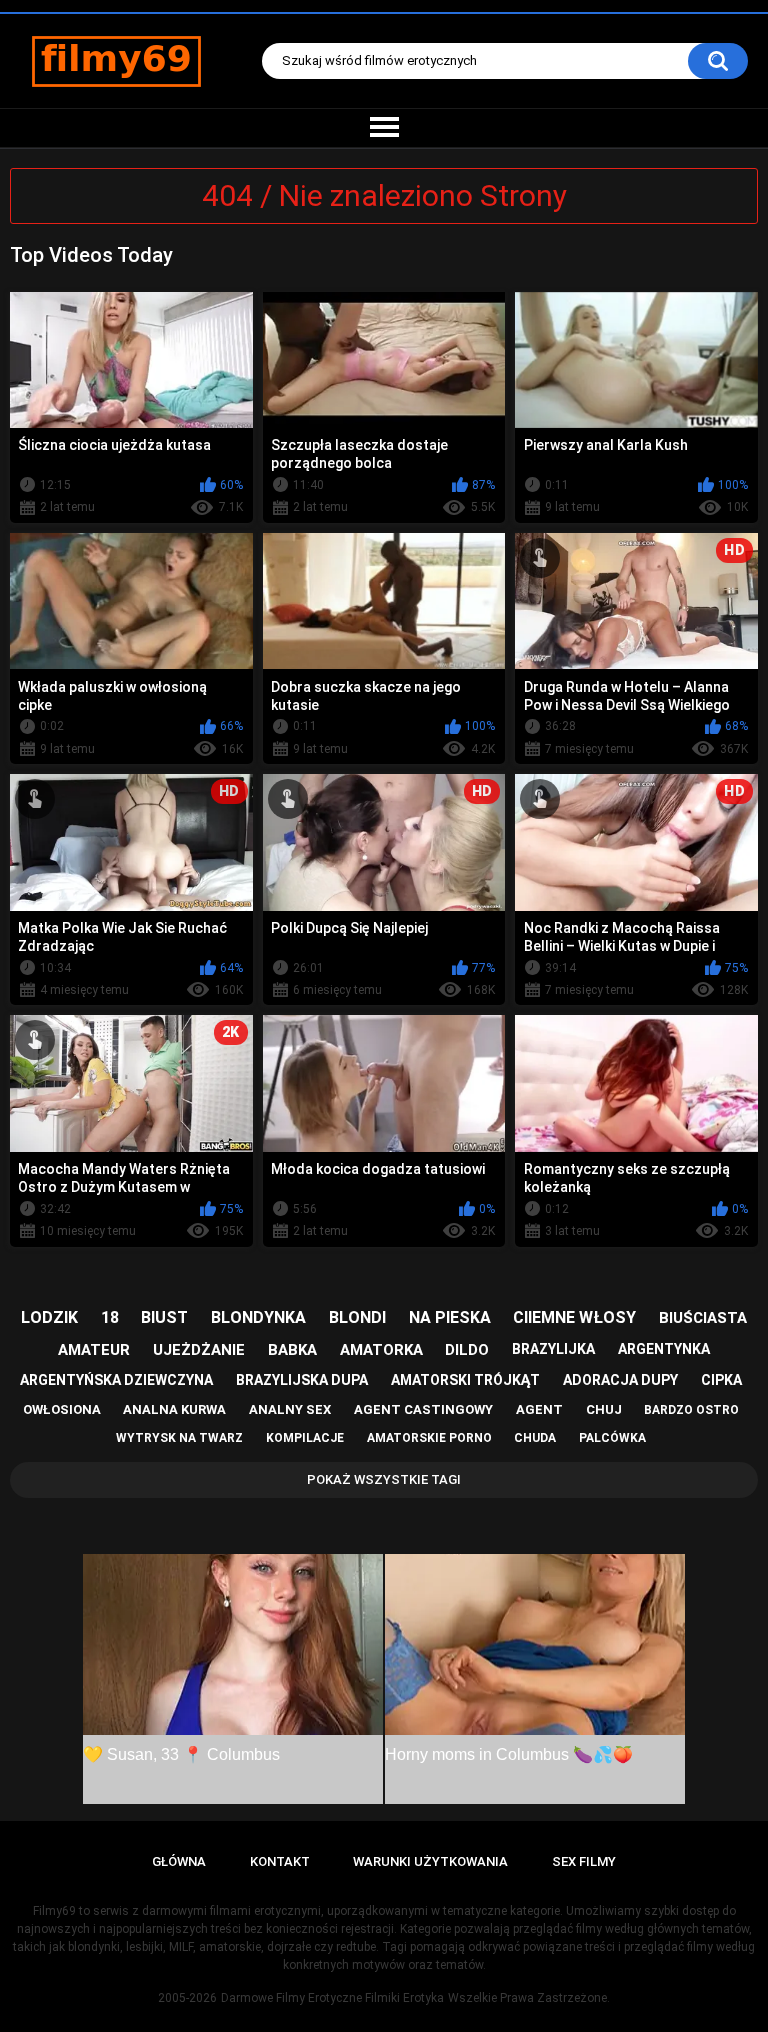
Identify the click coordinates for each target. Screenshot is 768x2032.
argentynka (664, 1349)
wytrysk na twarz (179, 1438)
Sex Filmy (584, 1861)
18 (110, 1317)
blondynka (258, 1317)
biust (164, 1317)
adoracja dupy (620, 1380)
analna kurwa (174, 1409)
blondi (357, 1317)
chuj (604, 1409)
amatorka (381, 1350)
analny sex (290, 1409)
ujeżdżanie (199, 1350)
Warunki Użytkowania (430, 1861)
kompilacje (305, 1438)
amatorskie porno (429, 1438)
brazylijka (553, 1349)
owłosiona (62, 1409)
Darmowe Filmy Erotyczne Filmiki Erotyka (332, 1998)
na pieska (450, 1317)
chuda (535, 1438)
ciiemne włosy (574, 1317)
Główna (179, 1861)
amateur (94, 1350)
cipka (721, 1380)
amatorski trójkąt (465, 1380)
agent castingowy (423, 1409)
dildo (467, 1350)
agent (539, 1409)
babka (292, 1350)
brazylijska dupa (302, 1380)
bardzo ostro (691, 1410)
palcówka (612, 1438)
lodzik (49, 1317)
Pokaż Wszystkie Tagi (384, 1479)
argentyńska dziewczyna (116, 1380)
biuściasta (703, 1318)
